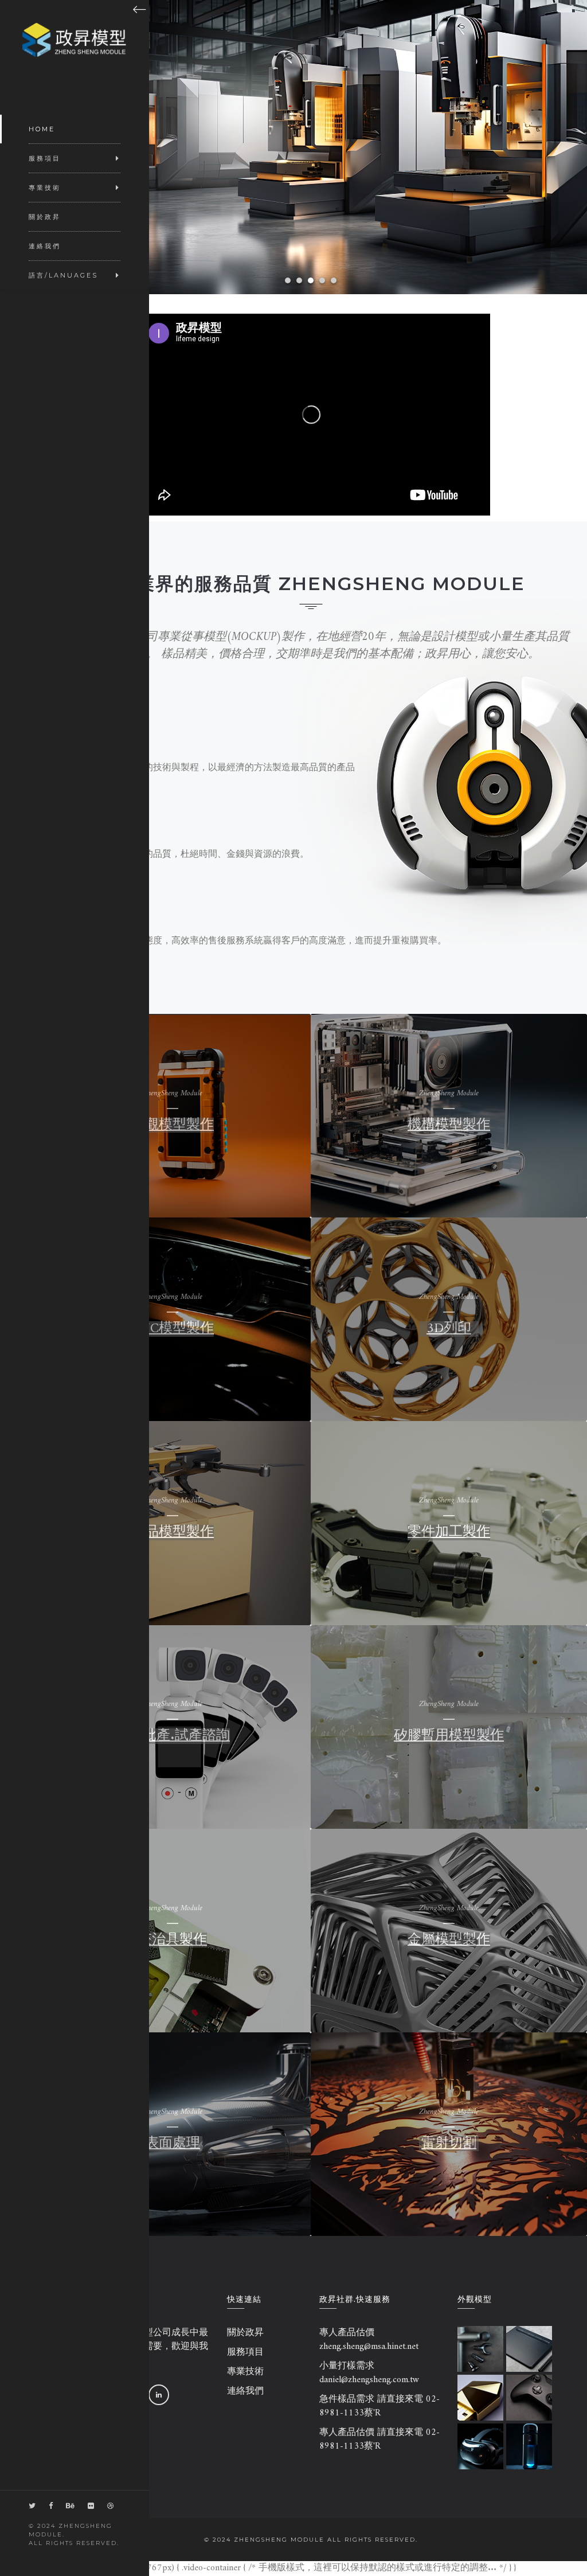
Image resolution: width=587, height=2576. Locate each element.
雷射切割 (449, 2144)
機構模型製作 (449, 1125)
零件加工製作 (449, 1532)
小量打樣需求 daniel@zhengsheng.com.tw (369, 2373)
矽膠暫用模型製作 (449, 1736)
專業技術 (245, 2372)
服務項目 (245, 2352)
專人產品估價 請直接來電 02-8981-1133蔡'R (379, 2440)
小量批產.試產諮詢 (173, 1736)
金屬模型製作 (449, 1940)
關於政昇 (245, 2333)
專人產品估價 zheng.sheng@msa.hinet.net (369, 2340)
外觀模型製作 (173, 1125)
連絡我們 (245, 2391)
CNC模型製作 (173, 1329)
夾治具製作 (173, 1940)
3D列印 (449, 1329)
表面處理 (173, 2144)
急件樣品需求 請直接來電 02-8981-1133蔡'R (379, 2406)
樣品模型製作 (173, 1532)
